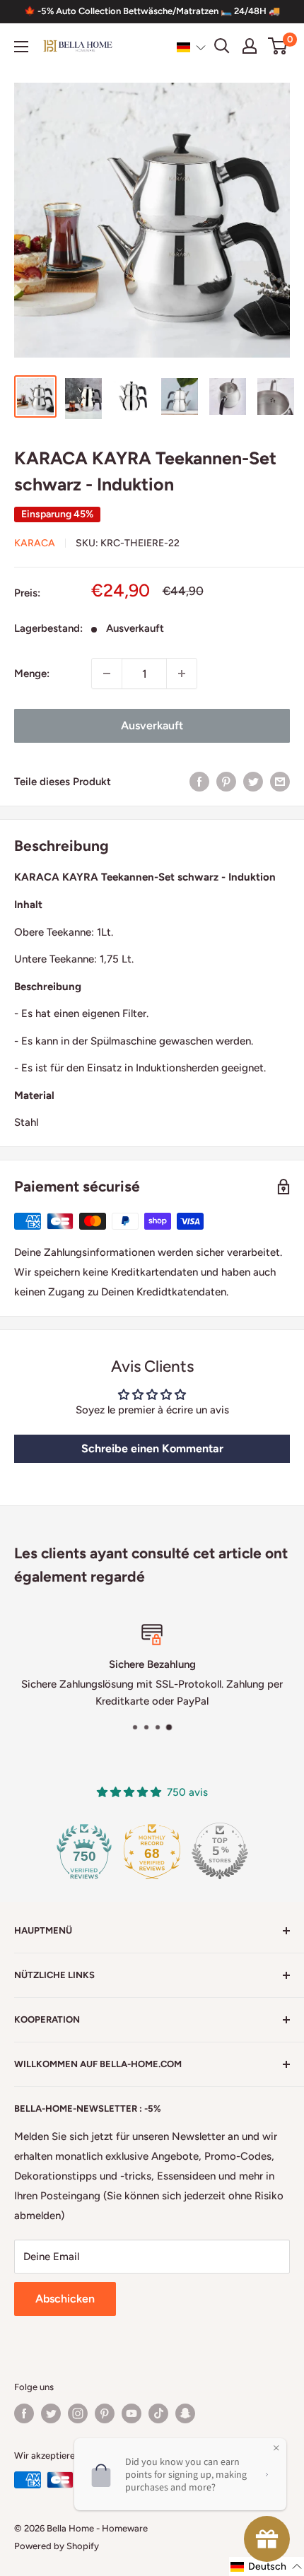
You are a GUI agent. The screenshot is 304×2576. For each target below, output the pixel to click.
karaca (35, 543)
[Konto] (250, 46)
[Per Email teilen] (280, 781)
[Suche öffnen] (222, 46)
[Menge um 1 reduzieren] (107, 674)
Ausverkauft (152, 725)
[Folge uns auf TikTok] (158, 2413)
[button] (191, 47)
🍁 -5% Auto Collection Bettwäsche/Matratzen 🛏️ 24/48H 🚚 (152, 11)
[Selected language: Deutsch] (191, 47)
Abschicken (65, 2299)
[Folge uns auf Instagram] (78, 2413)
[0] (278, 46)
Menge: (32, 674)
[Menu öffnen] (21, 47)
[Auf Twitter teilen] (253, 781)
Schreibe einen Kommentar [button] (152, 1448)
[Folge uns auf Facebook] (24, 2413)
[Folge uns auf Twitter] (51, 2413)
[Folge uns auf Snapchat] (185, 2413)
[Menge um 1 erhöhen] (182, 674)
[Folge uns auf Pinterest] (105, 2413)
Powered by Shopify (57, 2546)
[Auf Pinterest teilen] (226, 781)
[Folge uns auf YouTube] (131, 2413)
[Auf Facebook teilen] (199, 781)
